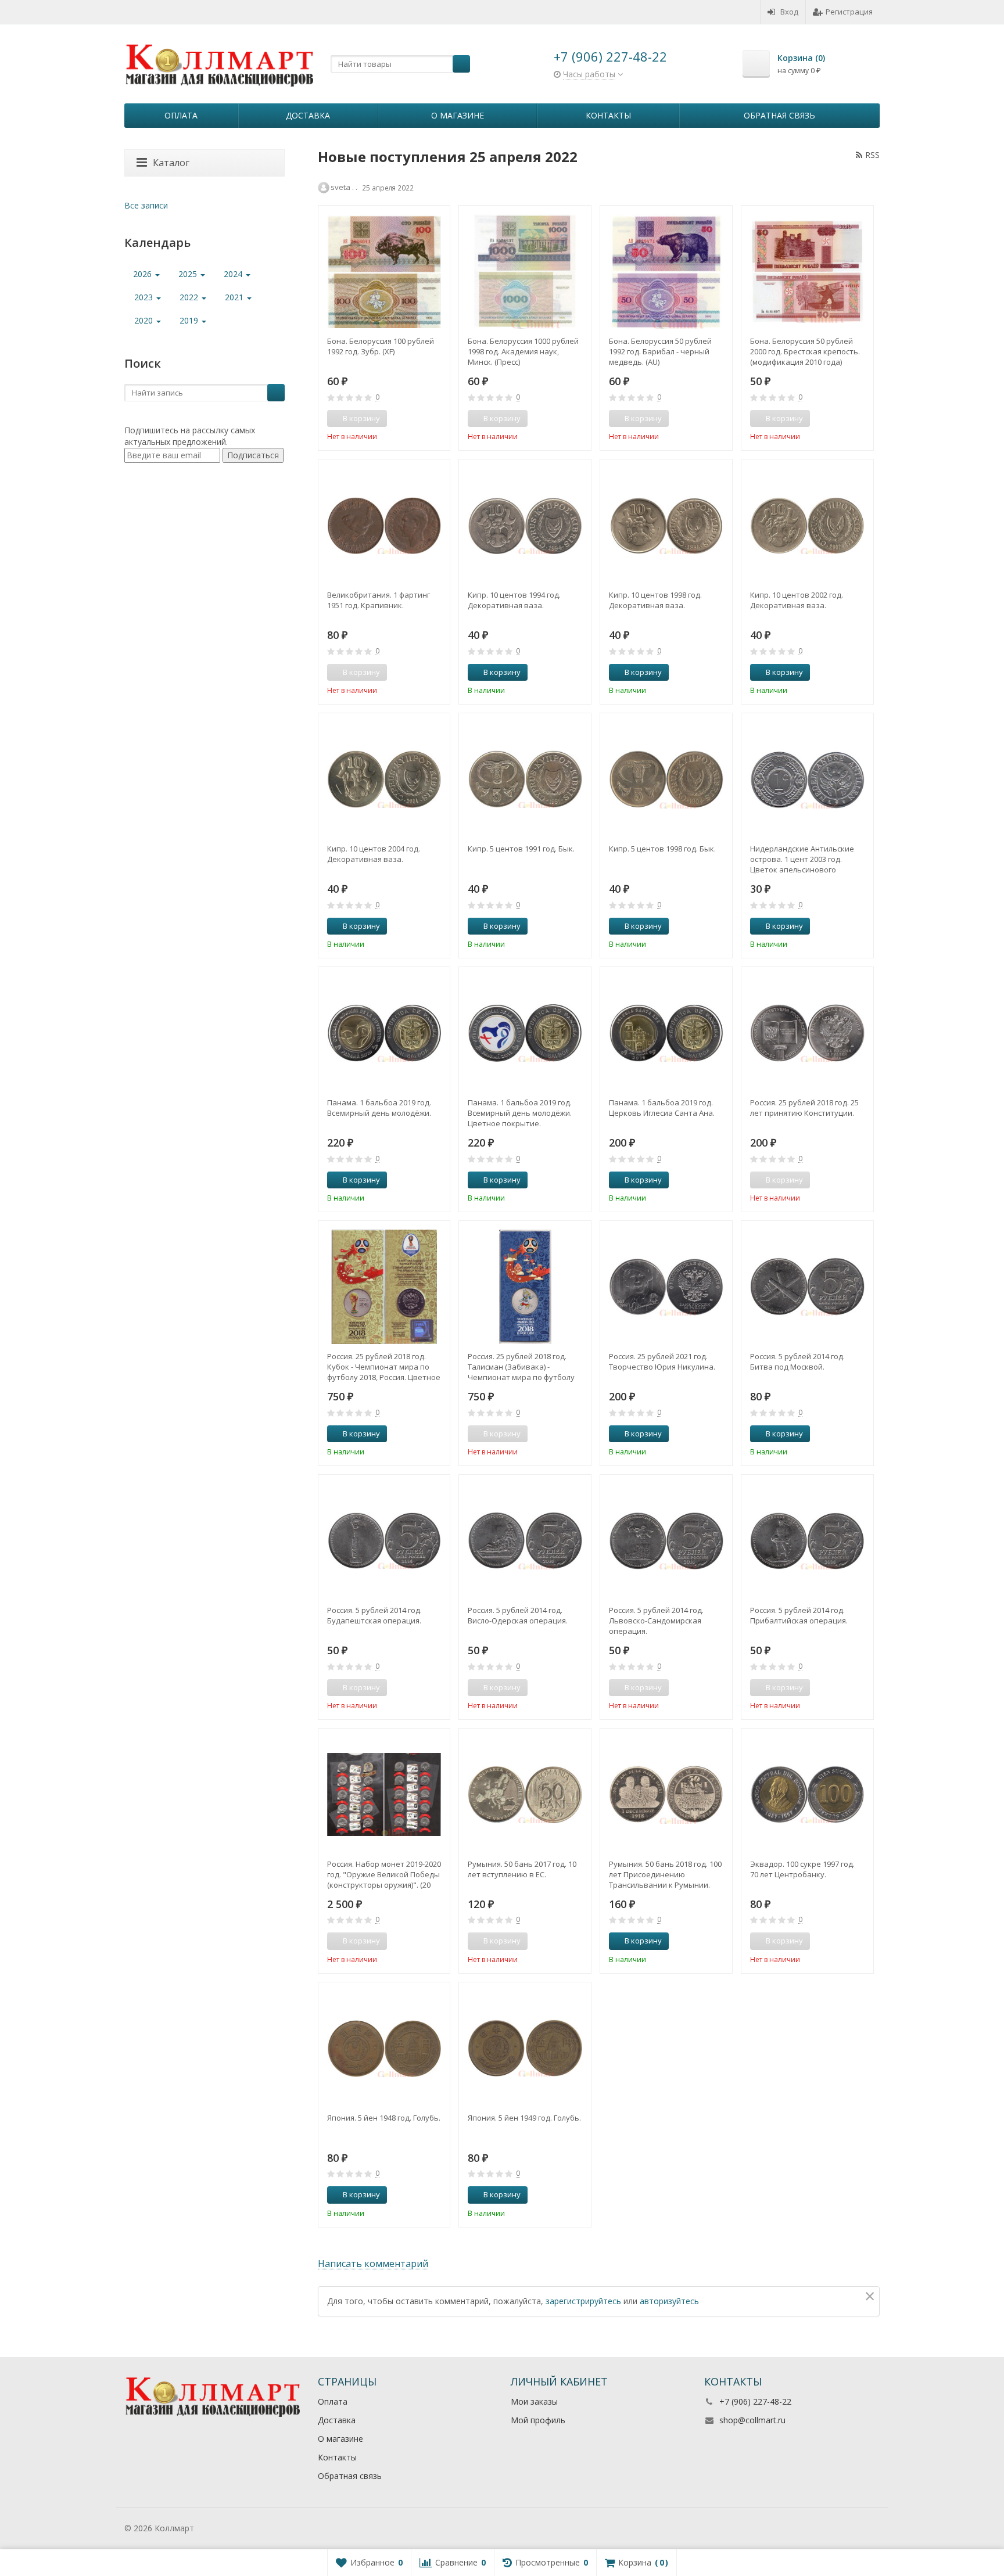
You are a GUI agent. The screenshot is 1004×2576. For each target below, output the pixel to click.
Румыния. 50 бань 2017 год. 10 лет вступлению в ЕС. (522, 1869)
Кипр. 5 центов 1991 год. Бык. (521, 849)
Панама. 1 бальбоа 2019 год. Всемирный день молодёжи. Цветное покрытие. (520, 1113)
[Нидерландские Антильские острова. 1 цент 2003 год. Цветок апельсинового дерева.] (807, 779)
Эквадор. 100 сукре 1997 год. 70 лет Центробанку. (802, 1869)
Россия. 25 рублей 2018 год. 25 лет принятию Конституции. (804, 1108)
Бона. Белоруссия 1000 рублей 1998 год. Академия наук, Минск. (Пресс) (523, 351)
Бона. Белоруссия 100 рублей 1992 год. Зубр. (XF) (381, 346)
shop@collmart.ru (752, 2420)
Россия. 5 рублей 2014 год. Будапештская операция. (374, 1615)
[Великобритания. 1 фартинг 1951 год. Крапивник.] (384, 525)
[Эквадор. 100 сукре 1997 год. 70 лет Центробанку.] (807, 1794)
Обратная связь (779, 115)
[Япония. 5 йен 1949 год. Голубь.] (525, 2048)
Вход (789, 12)
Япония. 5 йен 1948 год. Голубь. (384, 2118)
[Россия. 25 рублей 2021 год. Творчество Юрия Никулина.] (666, 1287)
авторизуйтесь (669, 2301)
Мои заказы (534, 2401)
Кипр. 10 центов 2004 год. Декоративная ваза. (374, 854)
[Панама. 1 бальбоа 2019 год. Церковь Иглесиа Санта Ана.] (666, 1033)
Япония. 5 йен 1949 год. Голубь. (524, 2118)
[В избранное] (437, 419)
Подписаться (253, 455)
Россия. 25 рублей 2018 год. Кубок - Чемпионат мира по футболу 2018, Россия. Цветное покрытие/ (384, 1367)
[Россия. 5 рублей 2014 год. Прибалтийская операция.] (807, 1541)
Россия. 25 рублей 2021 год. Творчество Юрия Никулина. (662, 1361)
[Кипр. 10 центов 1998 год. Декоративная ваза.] (666, 525)
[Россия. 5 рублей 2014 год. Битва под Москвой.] (807, 1287)
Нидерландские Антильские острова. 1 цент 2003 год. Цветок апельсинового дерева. (802, 859)
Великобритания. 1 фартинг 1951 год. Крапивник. (379, 600)
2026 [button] (144, 274)
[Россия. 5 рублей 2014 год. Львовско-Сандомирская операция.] (666, 1541)
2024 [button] (234, 274)
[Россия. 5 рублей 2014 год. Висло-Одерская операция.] (525, 1541)
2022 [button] (190, 297)
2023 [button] (145, 297)
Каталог (171, 163)
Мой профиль (538, 2420)
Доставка (308, 115)
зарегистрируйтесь (583, 2301)
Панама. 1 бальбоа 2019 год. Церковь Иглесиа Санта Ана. (662, 1108)
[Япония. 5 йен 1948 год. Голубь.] (384, 2048)
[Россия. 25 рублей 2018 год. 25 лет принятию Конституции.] (807, 1033)
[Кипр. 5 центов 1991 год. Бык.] (525, 779)
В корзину (502, 672)
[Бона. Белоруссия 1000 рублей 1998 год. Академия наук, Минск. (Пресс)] (525, 272)
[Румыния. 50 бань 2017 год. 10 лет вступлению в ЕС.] (525, 1794)
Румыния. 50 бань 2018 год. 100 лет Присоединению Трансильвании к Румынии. (665, 1874)
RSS (872, 155)
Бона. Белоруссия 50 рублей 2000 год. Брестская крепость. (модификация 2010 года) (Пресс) (805, 351)
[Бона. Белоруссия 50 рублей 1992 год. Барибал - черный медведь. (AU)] (666, 272)
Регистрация (849, 12)
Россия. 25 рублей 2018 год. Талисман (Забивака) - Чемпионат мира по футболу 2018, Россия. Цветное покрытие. (521, 1367)
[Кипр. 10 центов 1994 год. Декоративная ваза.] (525, 525)
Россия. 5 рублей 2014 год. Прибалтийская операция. (799, 1615)
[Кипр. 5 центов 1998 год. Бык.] (666, 779)
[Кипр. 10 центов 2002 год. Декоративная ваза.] (807, 525)
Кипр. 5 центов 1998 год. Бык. (662, 849)
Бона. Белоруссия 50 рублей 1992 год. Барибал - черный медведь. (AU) (660, 351)
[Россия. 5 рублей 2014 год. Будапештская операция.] (384, 1541)
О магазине (458, 115)
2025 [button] (189, 274)
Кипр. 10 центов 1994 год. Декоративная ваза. (514, 600)
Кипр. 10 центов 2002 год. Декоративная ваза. (797, 600)
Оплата (181, 115)
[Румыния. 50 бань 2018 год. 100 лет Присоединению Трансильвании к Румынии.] (666, 1794)
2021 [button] (235, 297)
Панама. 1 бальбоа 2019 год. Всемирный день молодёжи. (379, 1108)
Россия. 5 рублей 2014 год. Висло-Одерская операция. (518, 1615)
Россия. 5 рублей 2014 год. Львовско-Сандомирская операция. (656, 1621)
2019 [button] (190, 320)
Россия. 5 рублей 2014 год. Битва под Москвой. (797, 1361)
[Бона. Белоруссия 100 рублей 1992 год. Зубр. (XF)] (384, 272)
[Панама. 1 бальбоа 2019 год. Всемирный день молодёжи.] (384, 1033)
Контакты (608, 115)
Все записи (146, 205)
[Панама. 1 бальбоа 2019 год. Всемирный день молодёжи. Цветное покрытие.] (525, 1033)
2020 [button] (145, 320)
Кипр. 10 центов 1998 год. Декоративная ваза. (655, 600)
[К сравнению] (419, 419)
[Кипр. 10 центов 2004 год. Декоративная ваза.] (384, 779)
